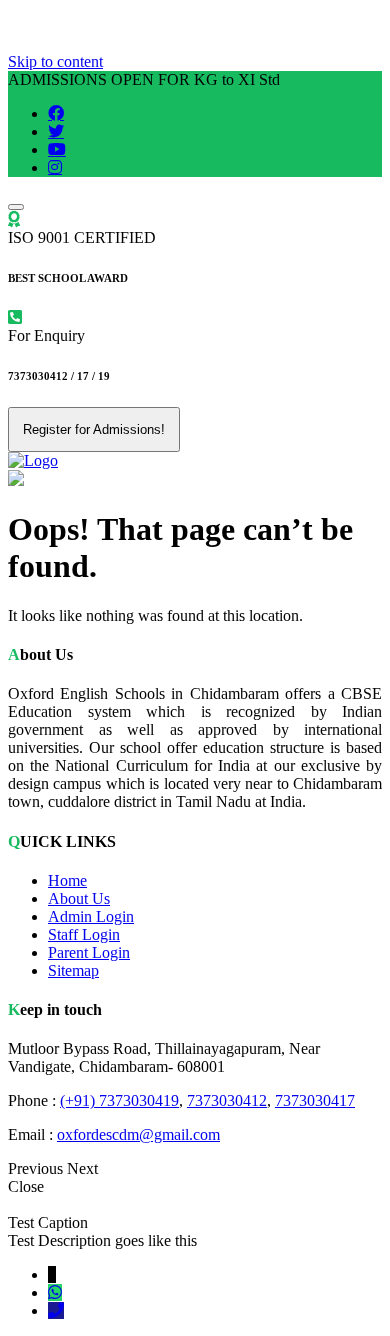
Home (67, 880)
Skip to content (55, 61)
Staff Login (84, 934)
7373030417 (315, 1100)
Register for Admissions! (94, 429)
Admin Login (91, 916)
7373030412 (227, 1100)
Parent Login (89, 952)
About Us (79, 898)
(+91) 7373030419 (119, 1100)
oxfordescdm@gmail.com (138, 1134)
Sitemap (73, 970)
